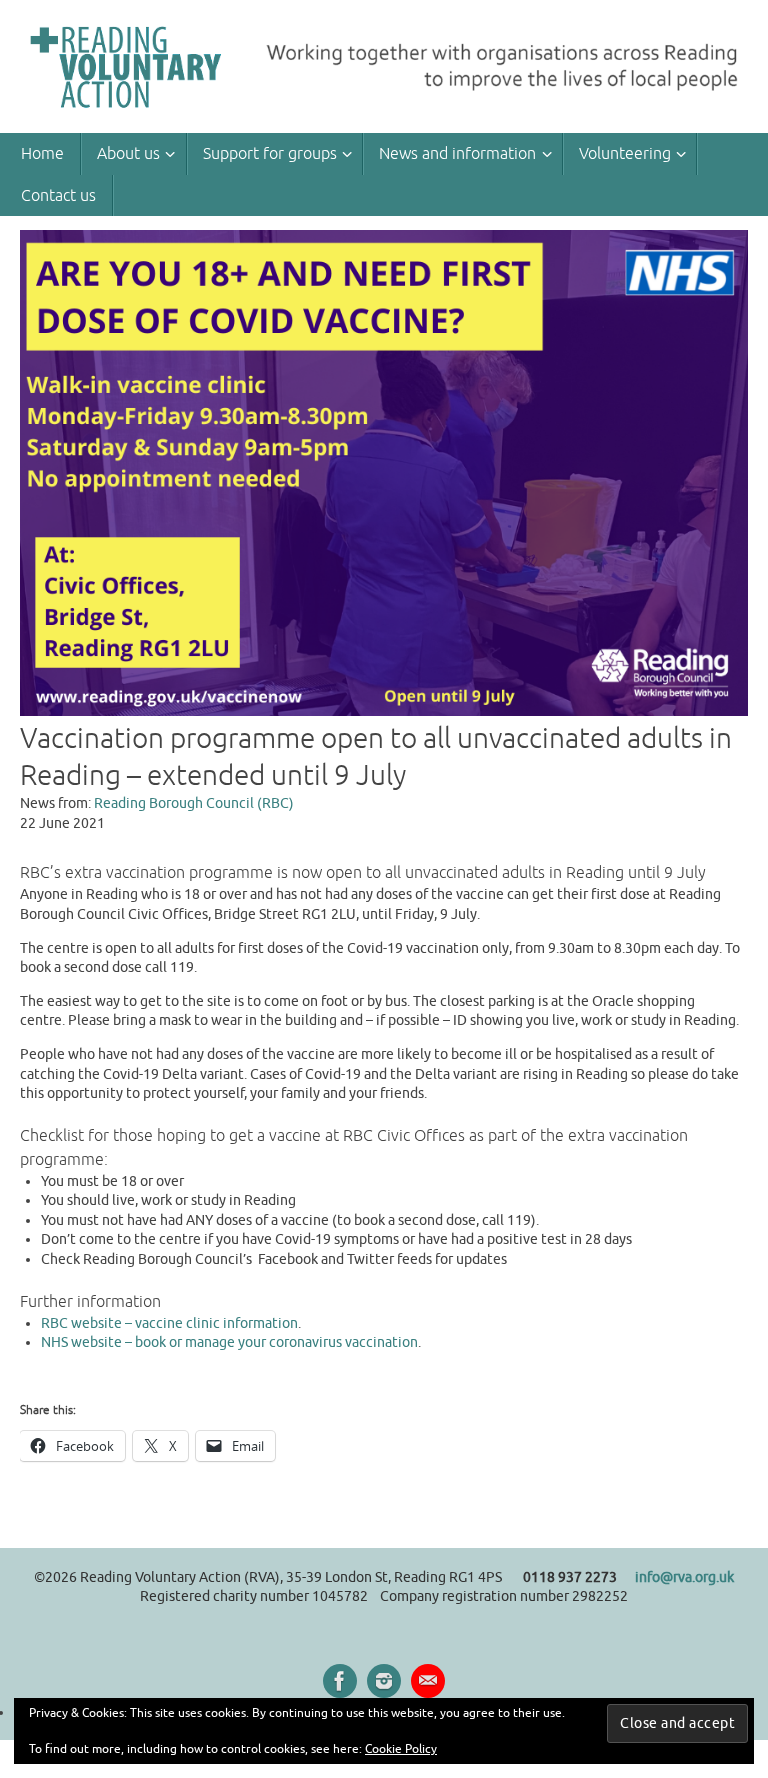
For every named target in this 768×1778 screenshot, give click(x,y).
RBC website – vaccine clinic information (169, 1323)
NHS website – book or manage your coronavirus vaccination (229, 1342)
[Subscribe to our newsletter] (428, 1681)
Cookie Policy (401, 1749)
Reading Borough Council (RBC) (194, 803)
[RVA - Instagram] (384, 1681)
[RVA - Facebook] (340, 1681)
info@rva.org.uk (684, 1577)
